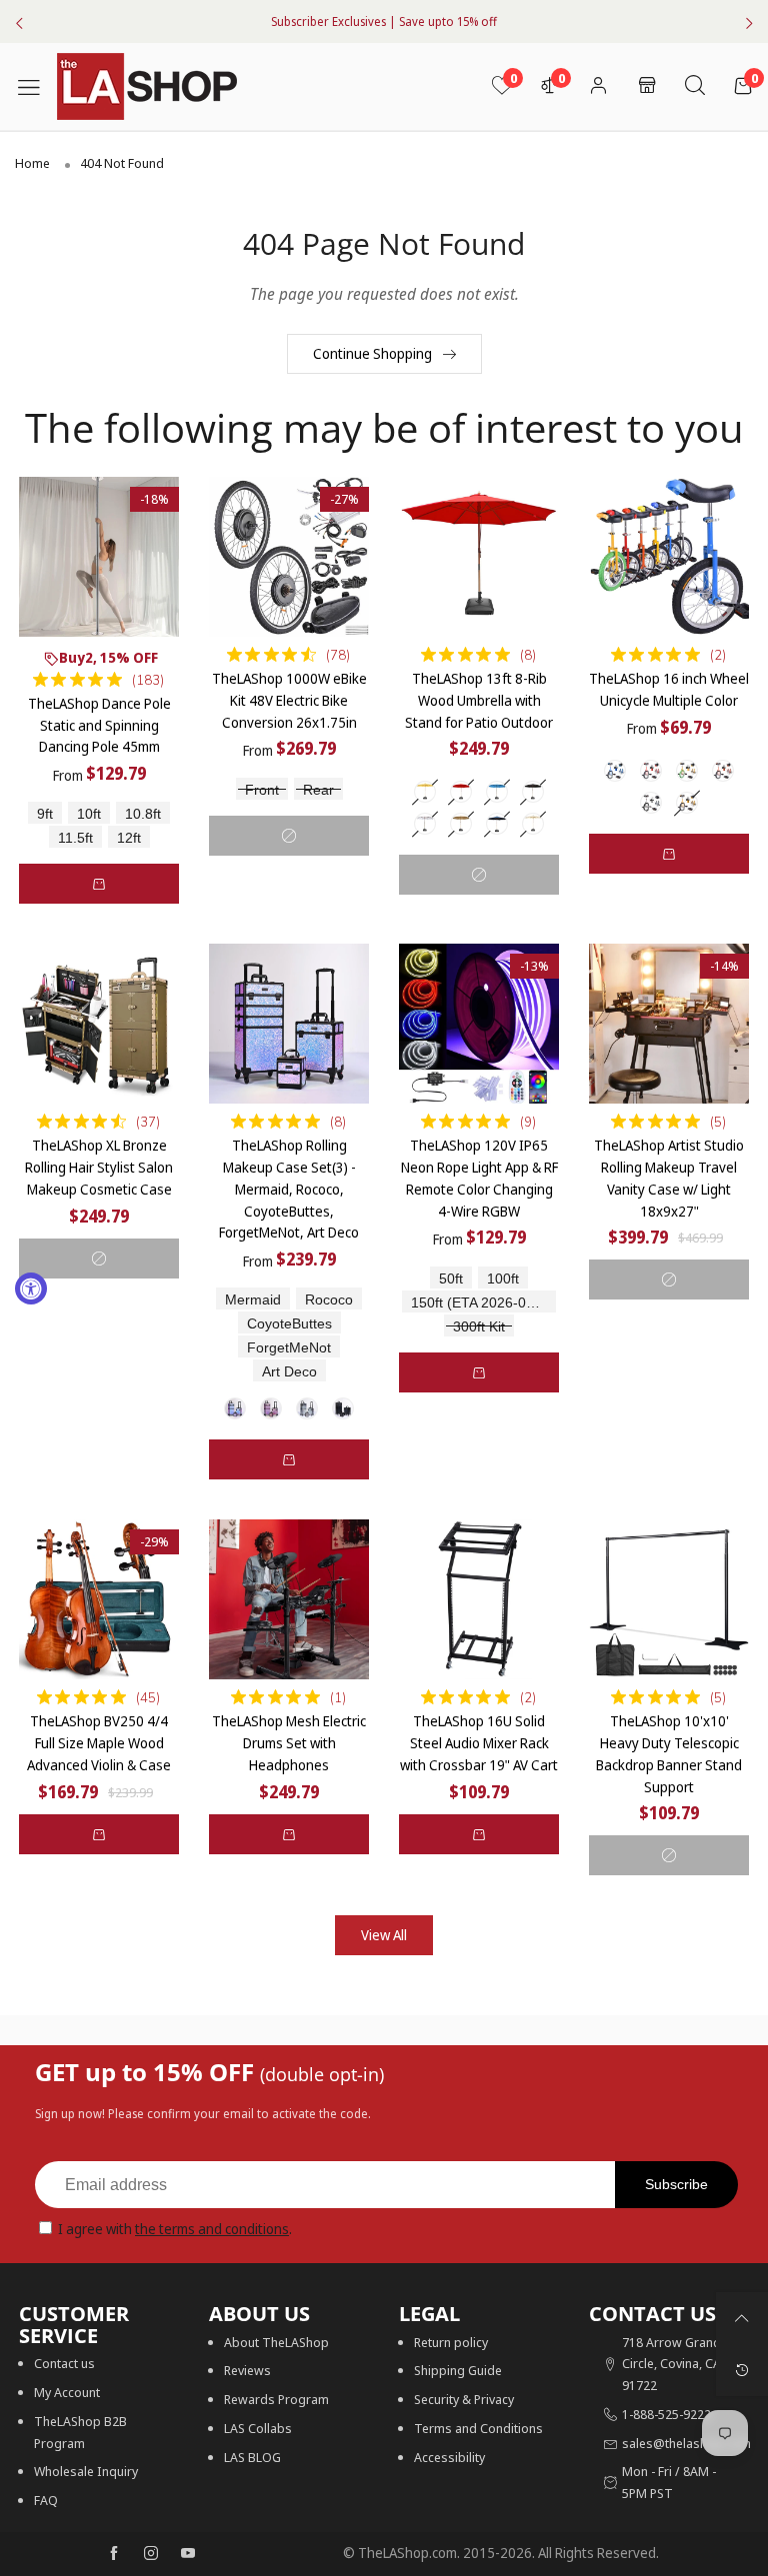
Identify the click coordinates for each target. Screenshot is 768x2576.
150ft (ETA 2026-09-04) (483, 1303)
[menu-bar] (36, 86)
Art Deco (289, 1372)
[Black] (533, 792)
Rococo (329, 1300)
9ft (45, 814)
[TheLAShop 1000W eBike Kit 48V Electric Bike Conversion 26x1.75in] (289, 557)
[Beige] (425, 792)
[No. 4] (343, 1408)
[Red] (461, 792)
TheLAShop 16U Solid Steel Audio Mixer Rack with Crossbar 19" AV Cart (479, 1742)
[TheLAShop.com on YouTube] (188, 2554)
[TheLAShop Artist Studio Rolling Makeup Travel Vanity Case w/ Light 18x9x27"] (669, 1024)
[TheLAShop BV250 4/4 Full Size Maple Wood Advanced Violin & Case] (99, 1599)
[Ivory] (533, 824)
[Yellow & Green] (687, 771)
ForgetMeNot (289, 1348)
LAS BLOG (252, 2457)
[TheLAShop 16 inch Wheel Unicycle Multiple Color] (669, 557)
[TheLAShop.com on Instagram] (151, 2554)
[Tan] (461, 824)
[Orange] (723, 771)
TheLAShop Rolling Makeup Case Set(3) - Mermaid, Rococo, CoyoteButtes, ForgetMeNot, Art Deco (289, 1189)
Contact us (64, 2363)
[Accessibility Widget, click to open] (31, 1288)
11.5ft (75, 838)
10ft (89, 814)
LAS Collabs (258, 2428)
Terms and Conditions (478, 2428)
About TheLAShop (276, 2342)
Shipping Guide (458, 2370)
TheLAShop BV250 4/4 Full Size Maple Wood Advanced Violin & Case (99, 1742)
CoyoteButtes (289, 1324)
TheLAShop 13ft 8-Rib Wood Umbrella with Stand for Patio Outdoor (479, 700)
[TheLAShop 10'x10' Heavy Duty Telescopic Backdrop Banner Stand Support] (669, 1599)
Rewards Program (276, 2399)
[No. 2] (271, 1408)
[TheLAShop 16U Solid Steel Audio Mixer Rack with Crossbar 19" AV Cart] (479, 1599)
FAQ (46, 2500)
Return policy (451, 2342)
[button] (99, 884)
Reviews (247, 2370)
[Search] (695, 86)
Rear (318, 790)
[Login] (598, 86)
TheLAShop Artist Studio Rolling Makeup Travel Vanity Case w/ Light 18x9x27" (669, 1178)
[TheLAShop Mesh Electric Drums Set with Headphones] (289, 1599)
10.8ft (143, 814)
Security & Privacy (464, 2399)
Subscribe (676, 2184)
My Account (67, 2392)
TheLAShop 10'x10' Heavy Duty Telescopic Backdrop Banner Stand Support (669, 1753)
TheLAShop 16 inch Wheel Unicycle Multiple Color (669, 689)
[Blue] (497, 792)
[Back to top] (742, 2318)
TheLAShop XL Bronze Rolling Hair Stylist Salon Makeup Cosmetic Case (99, 1167)
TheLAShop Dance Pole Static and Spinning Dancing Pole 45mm (99, 725)
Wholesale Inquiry (86, 2471)
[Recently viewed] (742, 2370)
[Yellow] (687, 803)
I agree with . (175, 2229)
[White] (425, 824)
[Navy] (497, 824)
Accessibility (449, 2457)
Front (262, 790)
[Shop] (647, 86)
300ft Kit (479, 1327)
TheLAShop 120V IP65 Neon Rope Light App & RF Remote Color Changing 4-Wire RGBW (479, 1178)
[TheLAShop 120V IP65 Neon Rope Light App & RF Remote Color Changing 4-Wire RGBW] (479, 1024)
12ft (129, 838)
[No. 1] (235, 1408)
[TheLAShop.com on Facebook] (114, 2554)
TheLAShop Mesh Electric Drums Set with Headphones (289, 1742)
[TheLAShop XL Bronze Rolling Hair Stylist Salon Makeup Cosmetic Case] (99, 1024)
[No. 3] (307, 1408)
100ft (503, 1279)
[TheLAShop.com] (147, 86)
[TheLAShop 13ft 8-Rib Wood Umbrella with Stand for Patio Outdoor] (479, 557)
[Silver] (651, 803)
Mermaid (253, 1300)
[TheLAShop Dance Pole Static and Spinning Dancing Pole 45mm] (99, 557)
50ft (451, 1279)
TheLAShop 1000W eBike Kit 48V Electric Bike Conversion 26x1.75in (289, 700)
